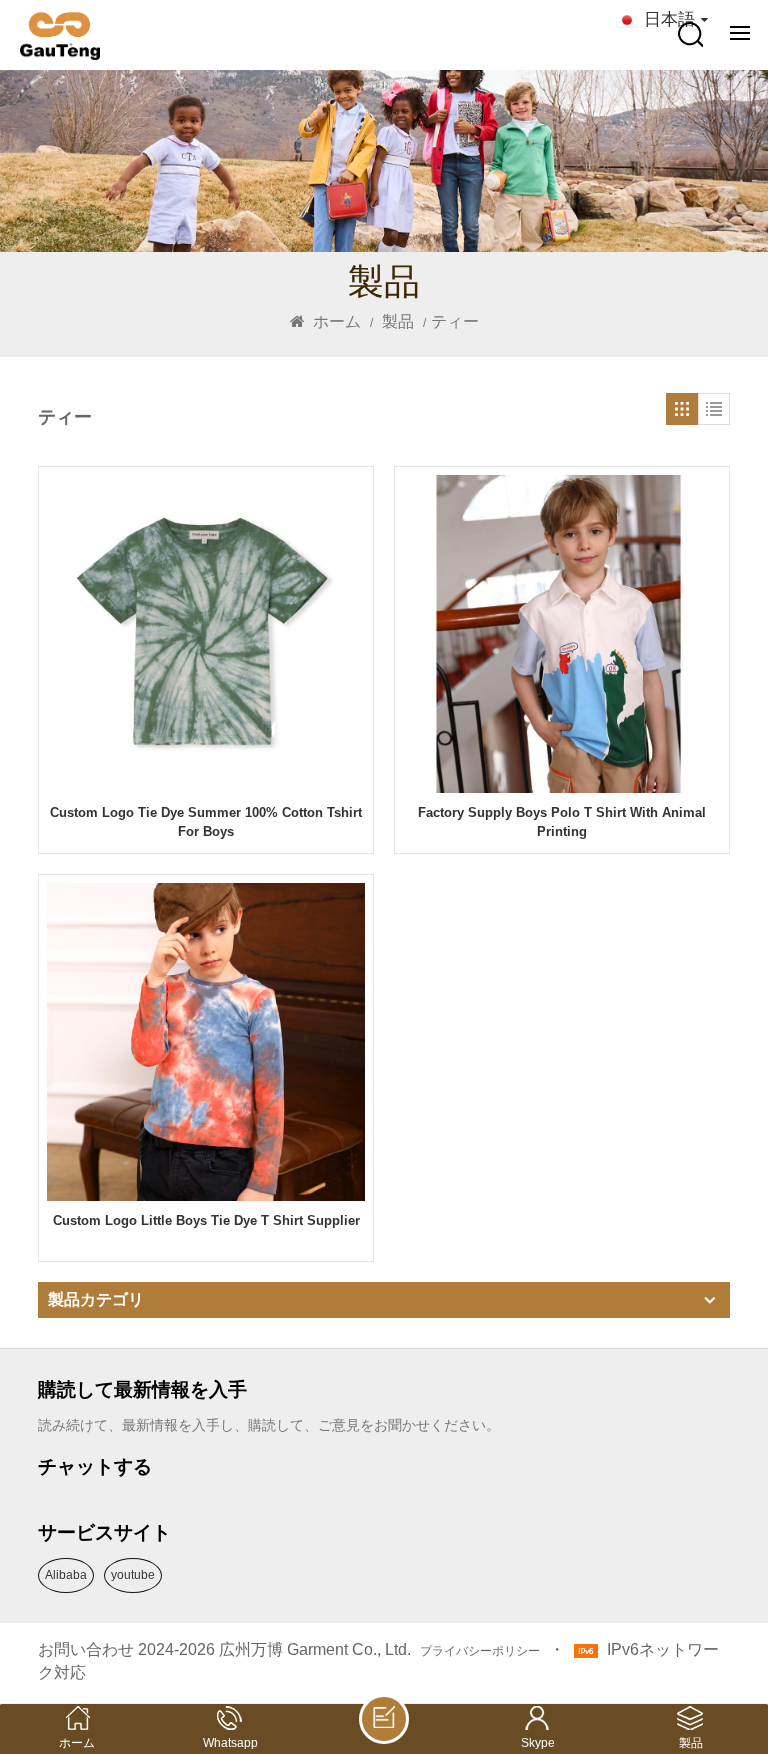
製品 (398, 321)
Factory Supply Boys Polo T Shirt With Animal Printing (562, 822)
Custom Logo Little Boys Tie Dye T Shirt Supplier (206, 1220)
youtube (133, 1575)
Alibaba (66, 1575)
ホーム (335, 321)
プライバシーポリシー (480, 1651)
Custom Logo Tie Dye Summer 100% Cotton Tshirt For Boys (206, 822)
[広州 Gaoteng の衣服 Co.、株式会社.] (60, 36)
